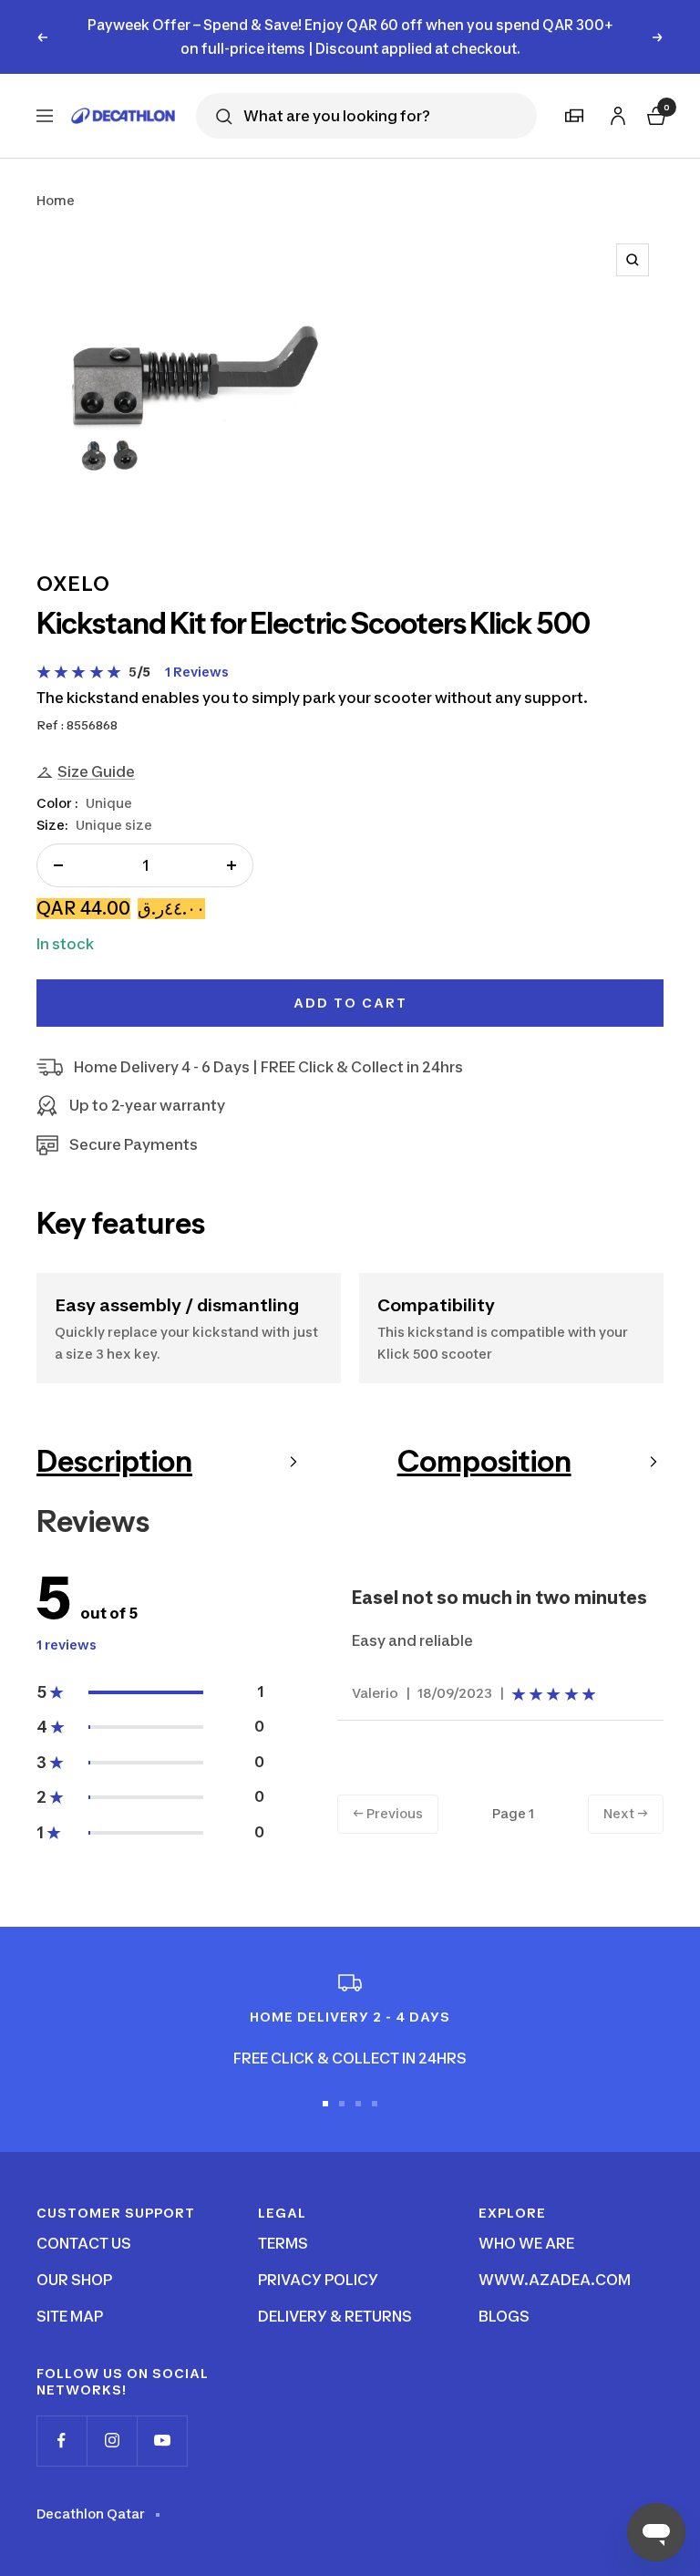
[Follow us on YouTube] (162, 2441)
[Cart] (654, 114)
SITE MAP (70, 2316)
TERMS (283, 2243)
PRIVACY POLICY (318, 2280)
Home (56, 200)
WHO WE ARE (526, 2243)
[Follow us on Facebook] (62, 2441)
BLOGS (504, 2316)
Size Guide (96, 771)
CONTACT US (84, 2243)
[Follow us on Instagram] (112, 2441)
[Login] (615, 113)
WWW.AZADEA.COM (555, 2280)
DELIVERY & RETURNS (335, 2316)
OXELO (73, 584)
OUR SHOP (74, 2280)
